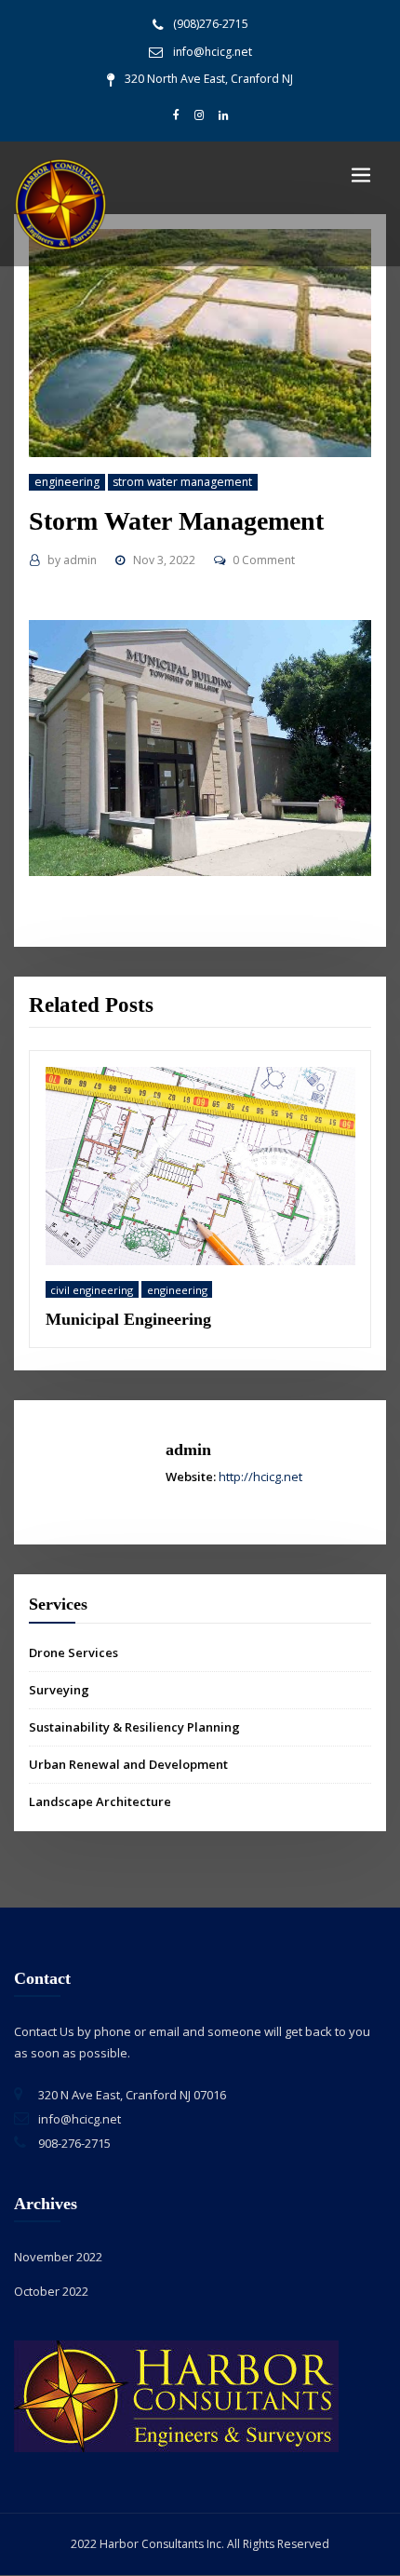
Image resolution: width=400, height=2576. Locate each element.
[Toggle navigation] (361, 175)
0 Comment (264, 560)
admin (72, 560)
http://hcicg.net (260, 1485)
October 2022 (51, 2300)
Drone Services (73, 1662)
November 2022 (58, 2266)
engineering (67, 482)
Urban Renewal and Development (128, 1774)
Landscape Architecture (100, 1811)
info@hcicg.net (213, 52)
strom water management (182, 482)
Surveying (59, 1699)
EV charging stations (219, 1298)
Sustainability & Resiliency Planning (134, 1736)
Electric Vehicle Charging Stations (213, 1328)
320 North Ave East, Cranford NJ (209, 79)
